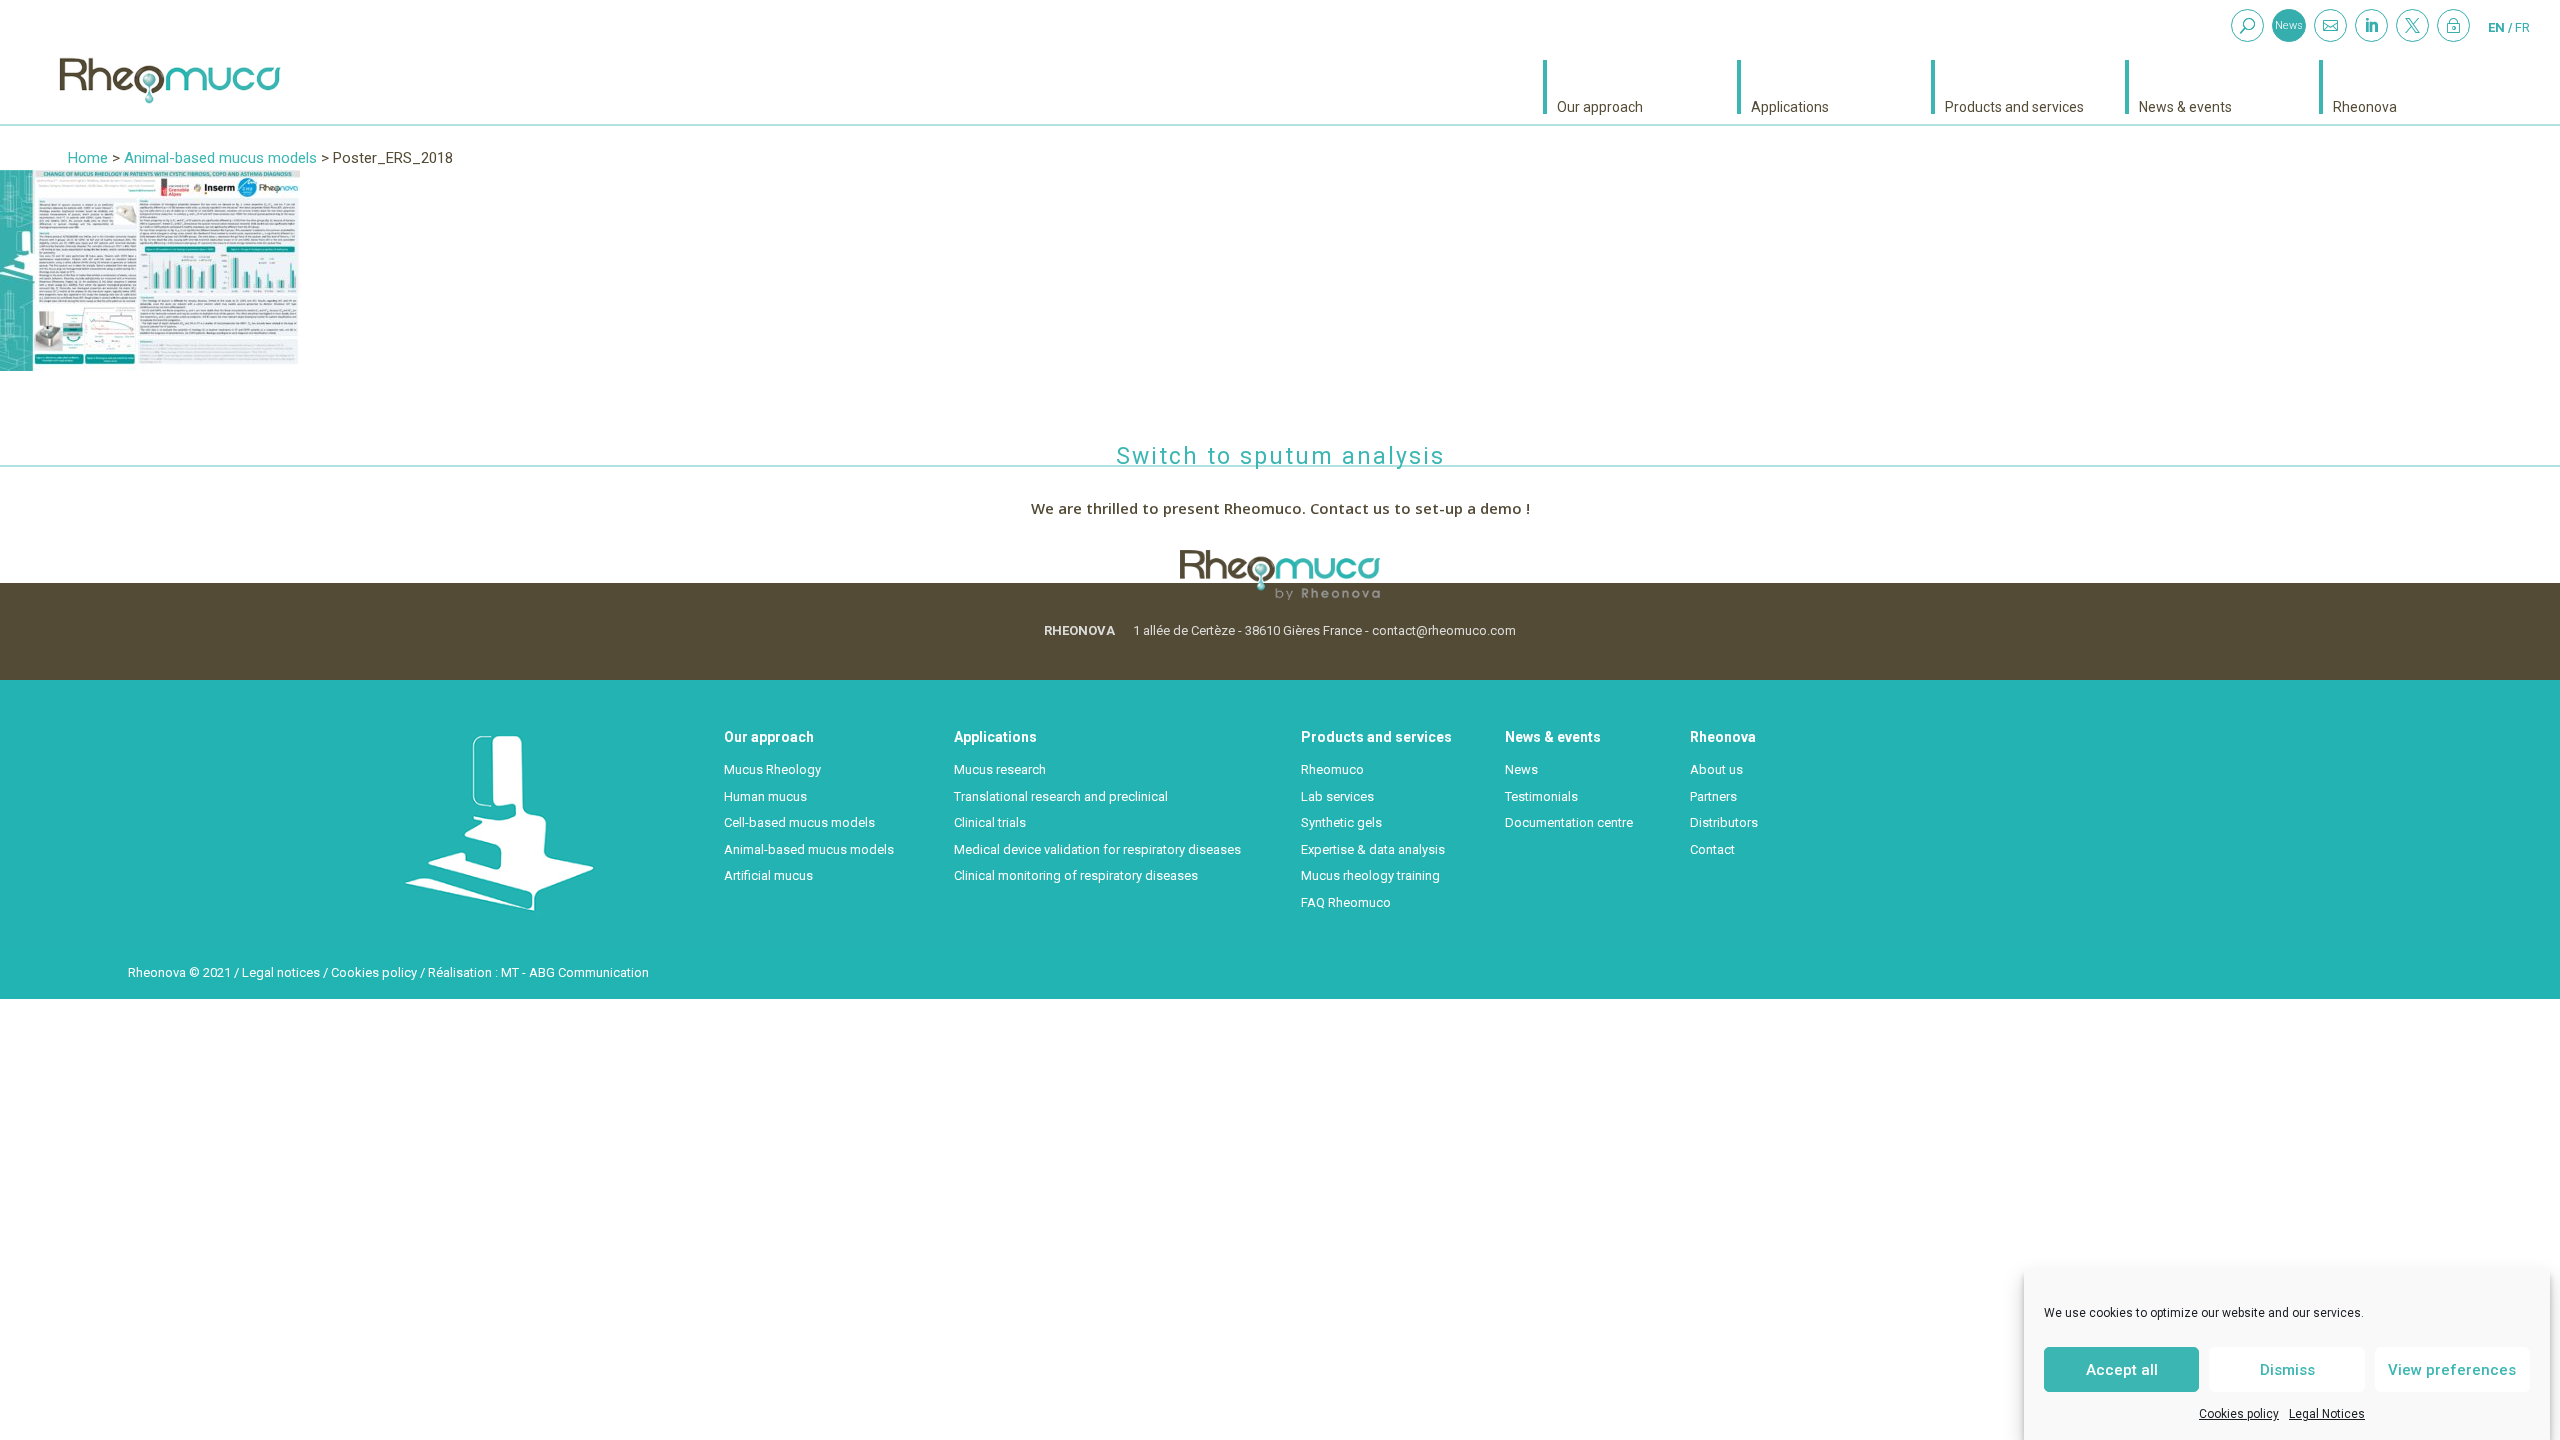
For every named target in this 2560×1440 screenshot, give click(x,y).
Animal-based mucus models (220, 158)
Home (88, 158)
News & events (2185, 106)
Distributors (1724, 822)
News (2289, 25)
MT (510, 972)
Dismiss (2287, 1369)
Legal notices (281, 972)
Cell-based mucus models (799, 822)
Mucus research (1000, 769)
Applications (1790, 106)
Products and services (2014, 106)
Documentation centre (1569, 822)
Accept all (2122, 1369)
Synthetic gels (1341, 822)
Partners (1713, 796)
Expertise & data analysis (1373, 849)
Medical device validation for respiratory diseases (1097, 849)
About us (1716, 769)
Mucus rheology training (1370, 875)
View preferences (2452, 1369)
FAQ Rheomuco (1346, 902)
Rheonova (2365, 106)
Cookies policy (2239, 1414)
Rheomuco (1332, 769)
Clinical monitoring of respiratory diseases (1076, 875)
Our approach (1600, 106)
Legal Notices (2327, 1414)
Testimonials (1541, 796)
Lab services (1337, 796)
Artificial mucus (768, 875)
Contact (1712, 849)
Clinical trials (990, 822)
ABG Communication (589, 972)
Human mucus (765, 796)
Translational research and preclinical (1061, 796)
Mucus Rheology (772, 769)
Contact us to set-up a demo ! (1420, 508)
